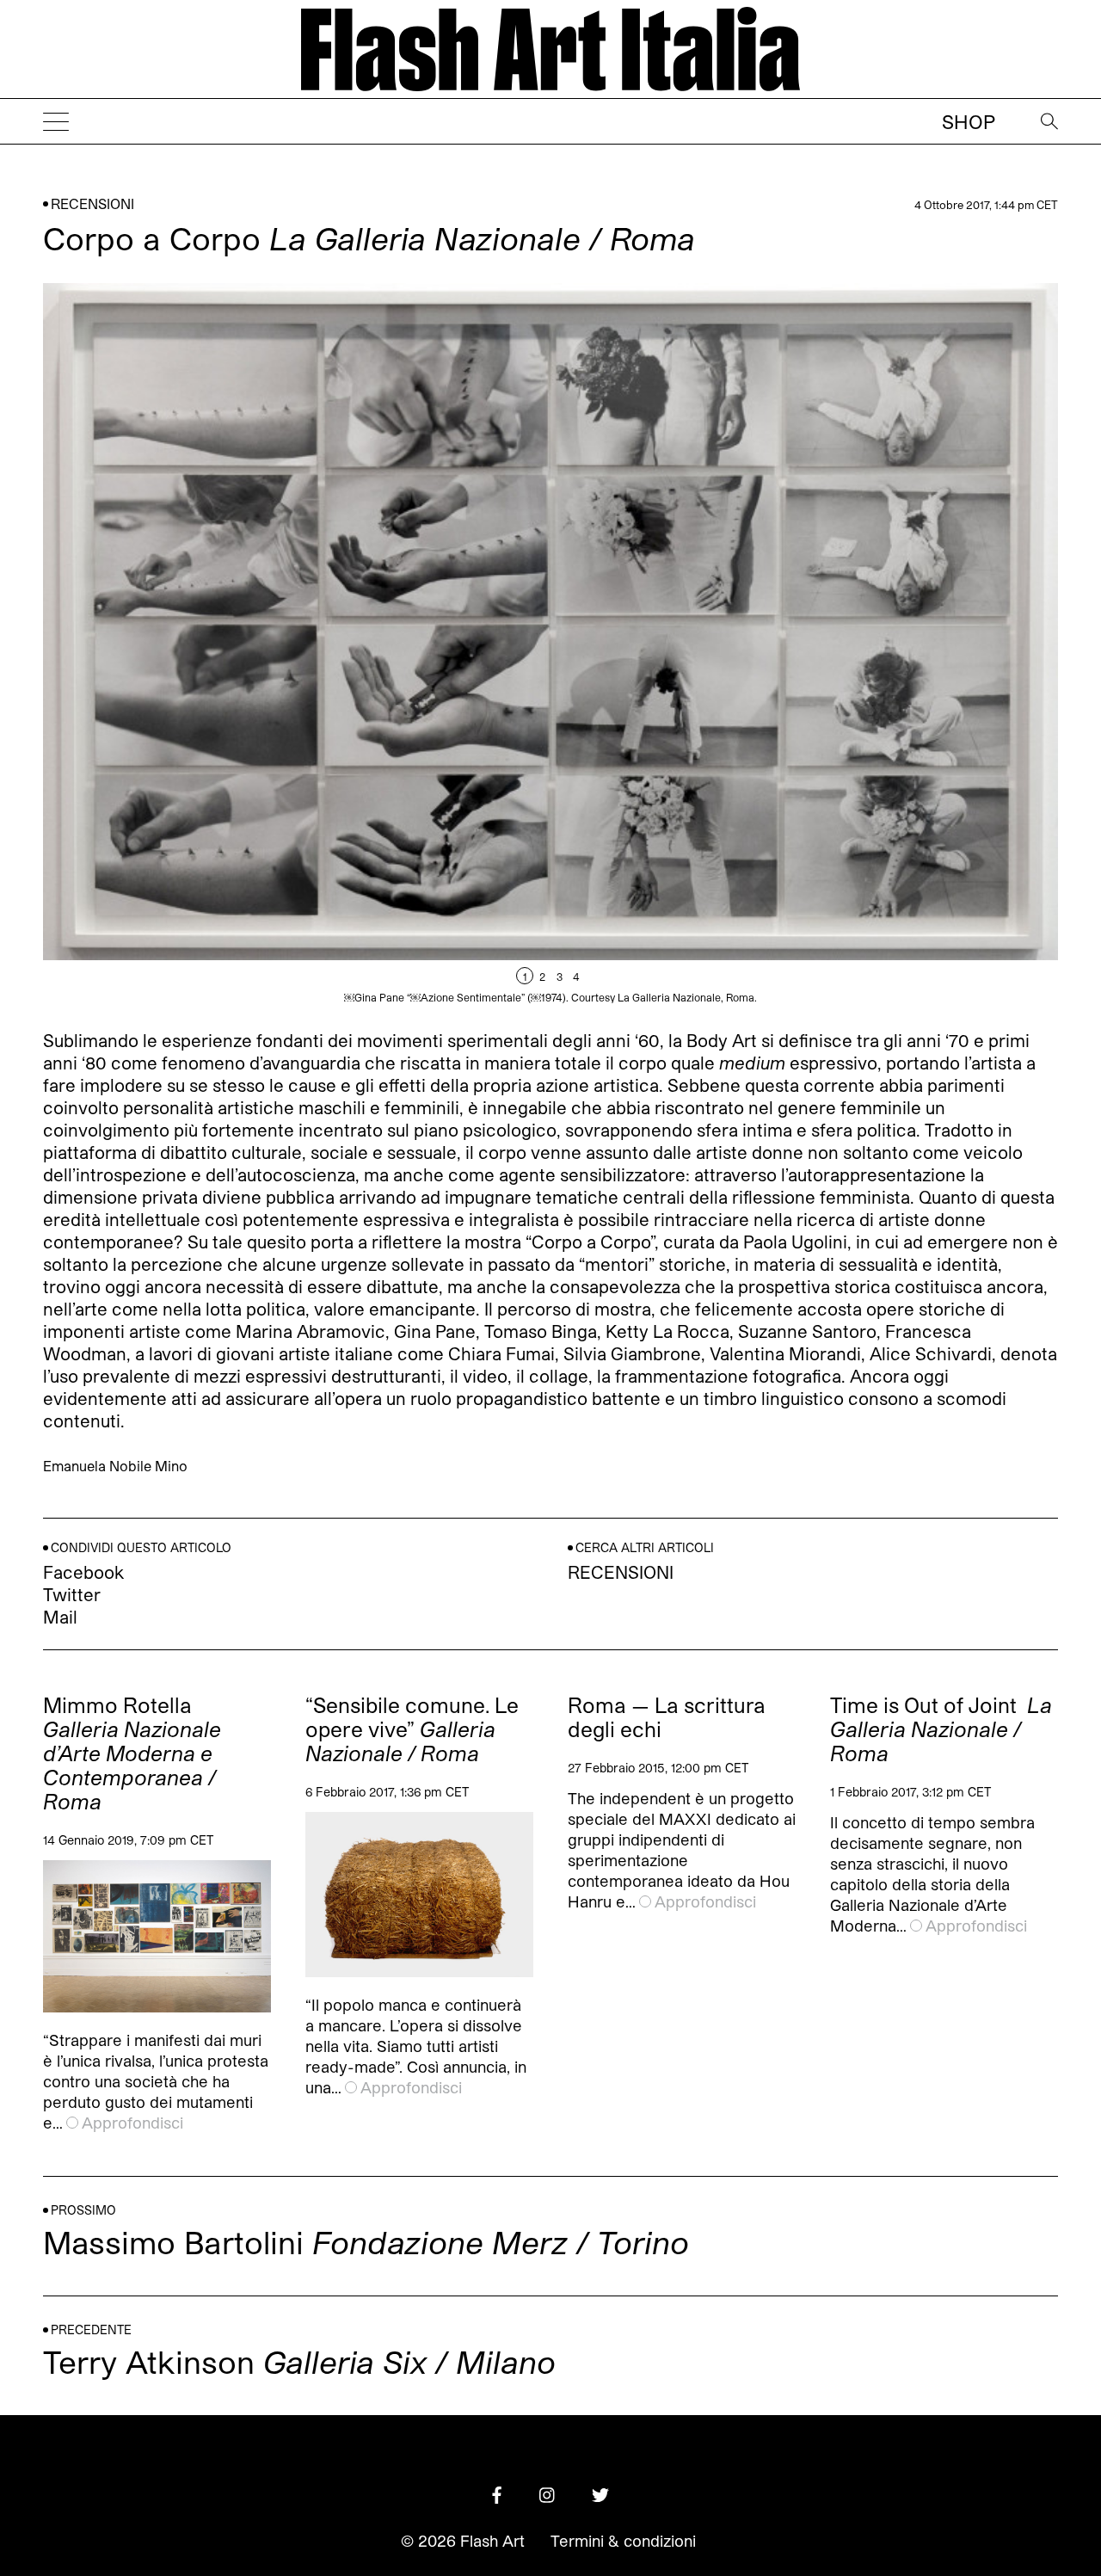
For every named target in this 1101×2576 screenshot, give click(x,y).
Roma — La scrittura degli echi (667, 1717)
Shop (969, 121)
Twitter (72, 1594)
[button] (804, 643)
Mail (60, 1617)
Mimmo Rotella (132, 1753)
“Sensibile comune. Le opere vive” (412, 1729)
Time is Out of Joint (941, 1729)
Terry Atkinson (299, 2361)
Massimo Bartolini (366, 2242)
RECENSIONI (92, 203)
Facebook (83, 1572)
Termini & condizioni (623, 2541)
